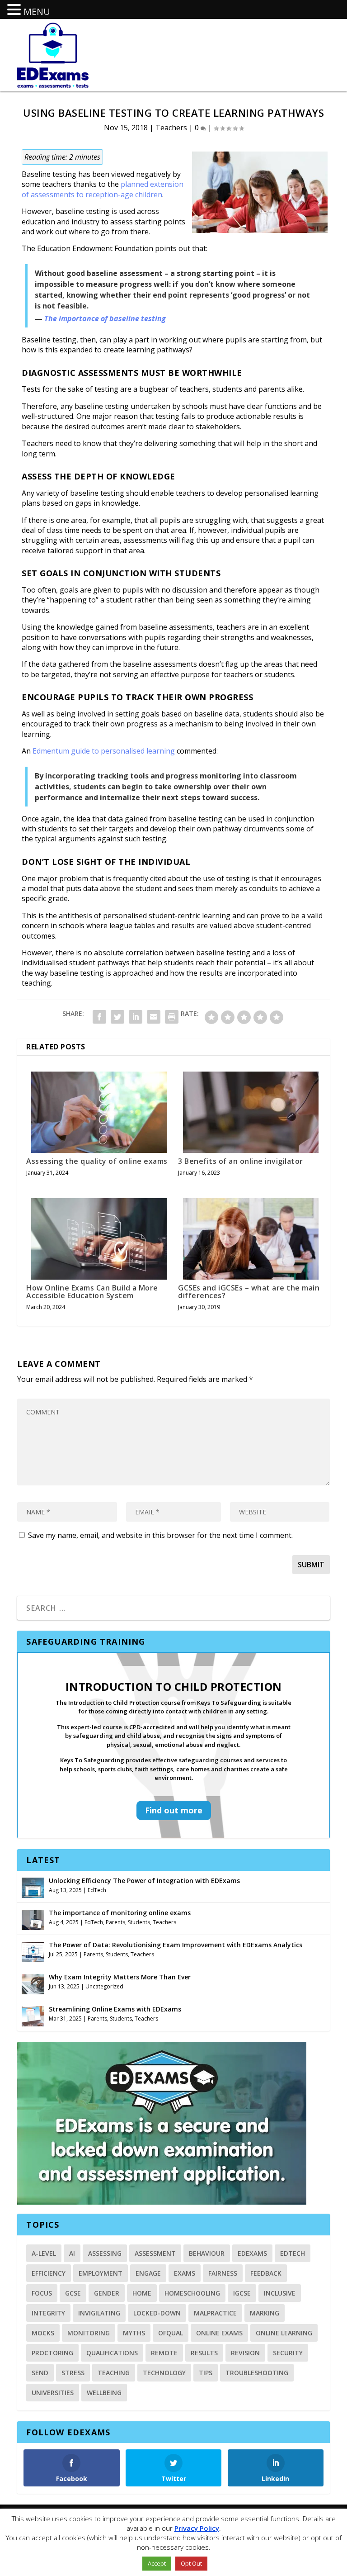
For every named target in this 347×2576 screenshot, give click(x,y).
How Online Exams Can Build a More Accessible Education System (92, 1292)
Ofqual (171, 2333)
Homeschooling (192, 2293)
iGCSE (242, 2293)
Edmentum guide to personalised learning (104, 751)
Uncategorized (104, 1986)
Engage (148, 2273)
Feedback (266, 2273)
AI (72, 2253)
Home (142, 2293)
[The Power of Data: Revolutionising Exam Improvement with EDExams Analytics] (33, 1951)
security (288, 2353)
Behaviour (207, 2253)
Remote (164, 2353)
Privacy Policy (197, 2528)
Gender (107, 2293)
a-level (44, 2253)
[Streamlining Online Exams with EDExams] (33, 2015)
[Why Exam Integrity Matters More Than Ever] (33, 1983)
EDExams (252, 2253)
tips (206, 2373)
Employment (101, 2273)
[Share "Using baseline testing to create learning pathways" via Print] (172, 1017)
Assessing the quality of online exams (97, 1161)
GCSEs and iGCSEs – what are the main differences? (249, 1292)
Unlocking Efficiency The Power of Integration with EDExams (144, 1881)
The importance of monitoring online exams (120, 1913)
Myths (134, 2333)
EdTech (97, 1890)
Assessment (155, 2253)
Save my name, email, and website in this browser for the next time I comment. (160, 1535)
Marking (265, 2313)
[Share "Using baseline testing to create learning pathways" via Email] (154, 1017)
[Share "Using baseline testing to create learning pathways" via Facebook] (99, 1017)
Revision (245, 2353)
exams (185, 2273)
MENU (37, 12)
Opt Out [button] (191, 2563)
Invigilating (99, 2313)
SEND (40, 2373)
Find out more (174, 1810)
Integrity (48, 2313)
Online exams (219, 2333)
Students (139, 1922)
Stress (73, 2373)
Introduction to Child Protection (174, 1686)
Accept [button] (157, 2563)
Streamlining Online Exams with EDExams (115, 2009)
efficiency (49, 2273)
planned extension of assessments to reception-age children (103, 189)
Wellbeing (104, 2393)
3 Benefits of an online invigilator (241, 1161)
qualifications (112, 2353)
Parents (115, 1922)
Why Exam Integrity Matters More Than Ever (120, 1977)
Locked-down (157, 2313)
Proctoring (52, 2353)
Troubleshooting (257, 2373)
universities (53, 2393)
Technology (164, 2373)
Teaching (114, 2373)
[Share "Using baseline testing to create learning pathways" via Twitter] (117, 1017)
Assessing (105, 2253)
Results (204, 2353)
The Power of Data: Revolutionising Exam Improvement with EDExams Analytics (176, 1945)
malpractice (215, 2313)
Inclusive (280, 2293)
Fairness (223, 2273)
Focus (42, 2293)
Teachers (171, 128)
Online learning (284, 2333)
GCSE (73, 2293)
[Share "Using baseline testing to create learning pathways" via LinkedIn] (136, 1017)
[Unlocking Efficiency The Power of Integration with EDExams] (33, 1887)
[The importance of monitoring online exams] (33, 1919)
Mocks (43, 2333)
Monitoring (89, 2333)
